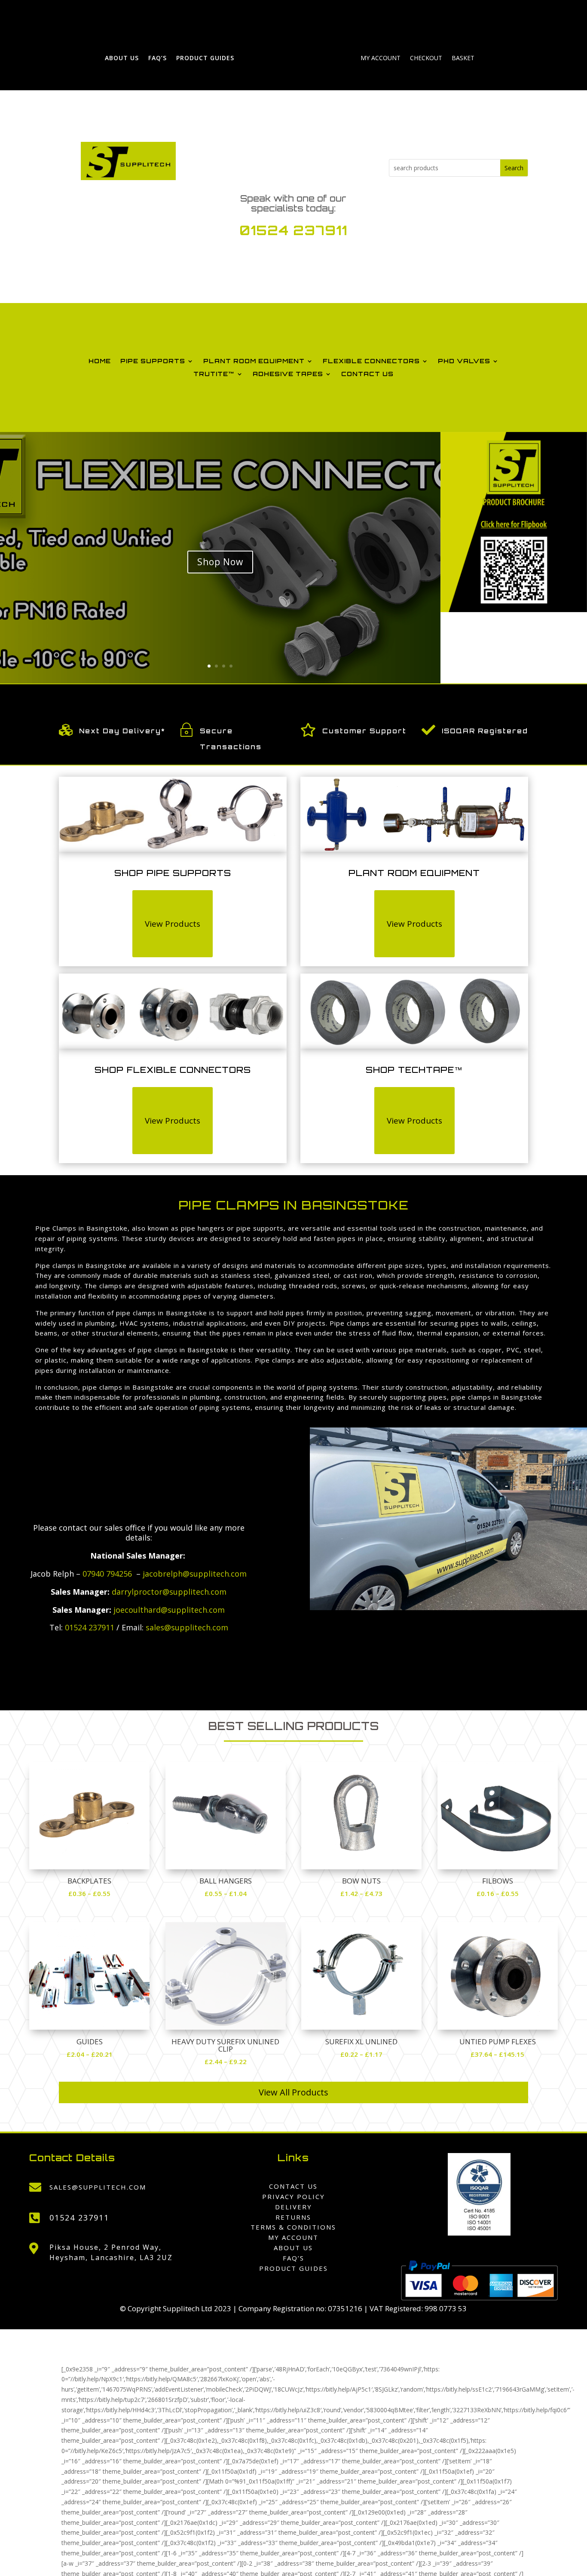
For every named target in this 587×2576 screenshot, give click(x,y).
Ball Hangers (226, 1881)
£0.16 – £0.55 (498, 1893)
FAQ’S (157, 58)
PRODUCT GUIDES (205, 58)
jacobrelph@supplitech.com (195, 1574)
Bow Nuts (361, 1881)
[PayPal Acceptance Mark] (479, 2298)
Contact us (367, 374)
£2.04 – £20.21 (90, 2054)
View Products (173, 924)
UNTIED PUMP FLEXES (498, 2042)
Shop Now (220, 561)
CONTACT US (293, 2186)
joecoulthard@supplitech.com (169, 1610)
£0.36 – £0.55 (89, 1893)
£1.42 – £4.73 (361, 1893)
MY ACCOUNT (381, 58)
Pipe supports (153, 361)
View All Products (293, 2092)
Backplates (89, 1881)
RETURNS (293, 2217)
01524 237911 (293, 230)
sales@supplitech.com (187, 1627)
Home (100, 361)
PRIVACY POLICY (293, 2196)
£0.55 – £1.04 (226, 1893)
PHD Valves (464, 361)
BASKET (463, 58)
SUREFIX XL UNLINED (361, 2042)
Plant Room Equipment (254, 361)
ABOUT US (122, 58)
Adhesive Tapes (288, 374)
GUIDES (90, 2042)
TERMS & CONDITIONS (293, 2227)
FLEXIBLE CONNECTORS (371, 361)
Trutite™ (214, 374)
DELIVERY (293, 2207)
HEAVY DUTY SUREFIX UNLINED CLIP (225, 2045)
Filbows (498, 1881)
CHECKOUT (426, 58)
